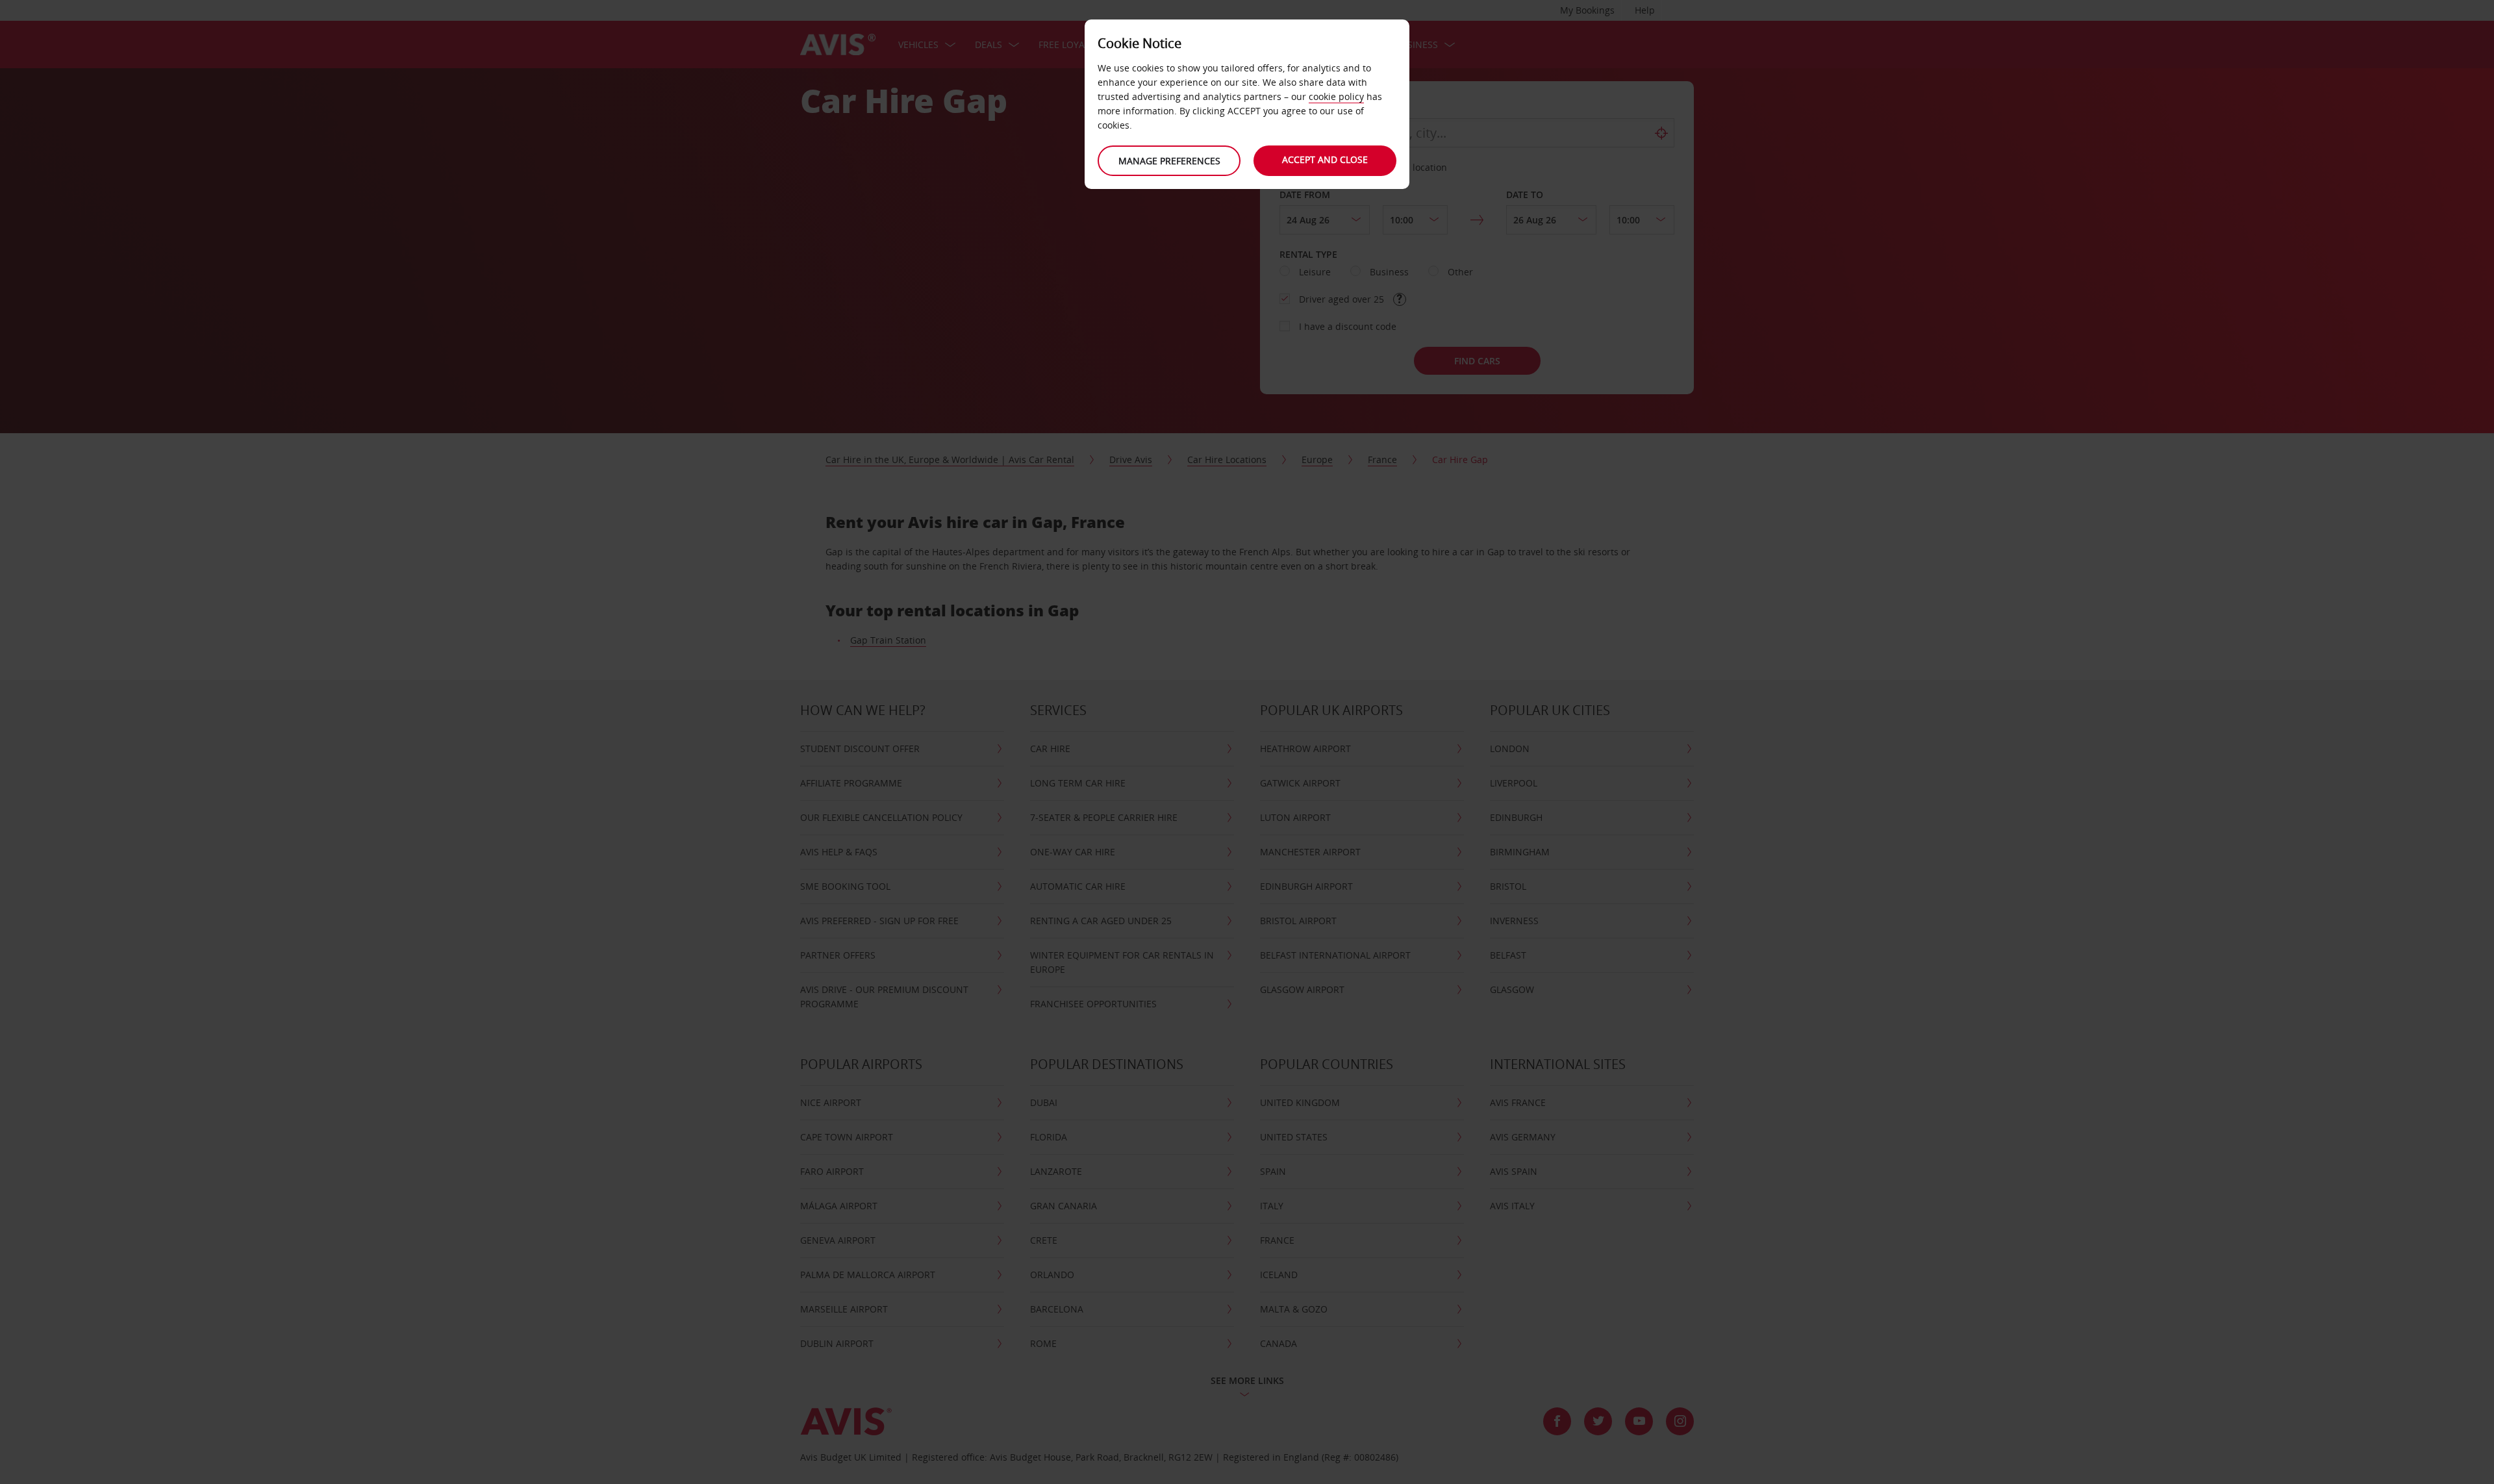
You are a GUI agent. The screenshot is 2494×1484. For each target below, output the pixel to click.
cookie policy (1336, 96)
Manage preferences (1169, 161)
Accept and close (1325, 159)
